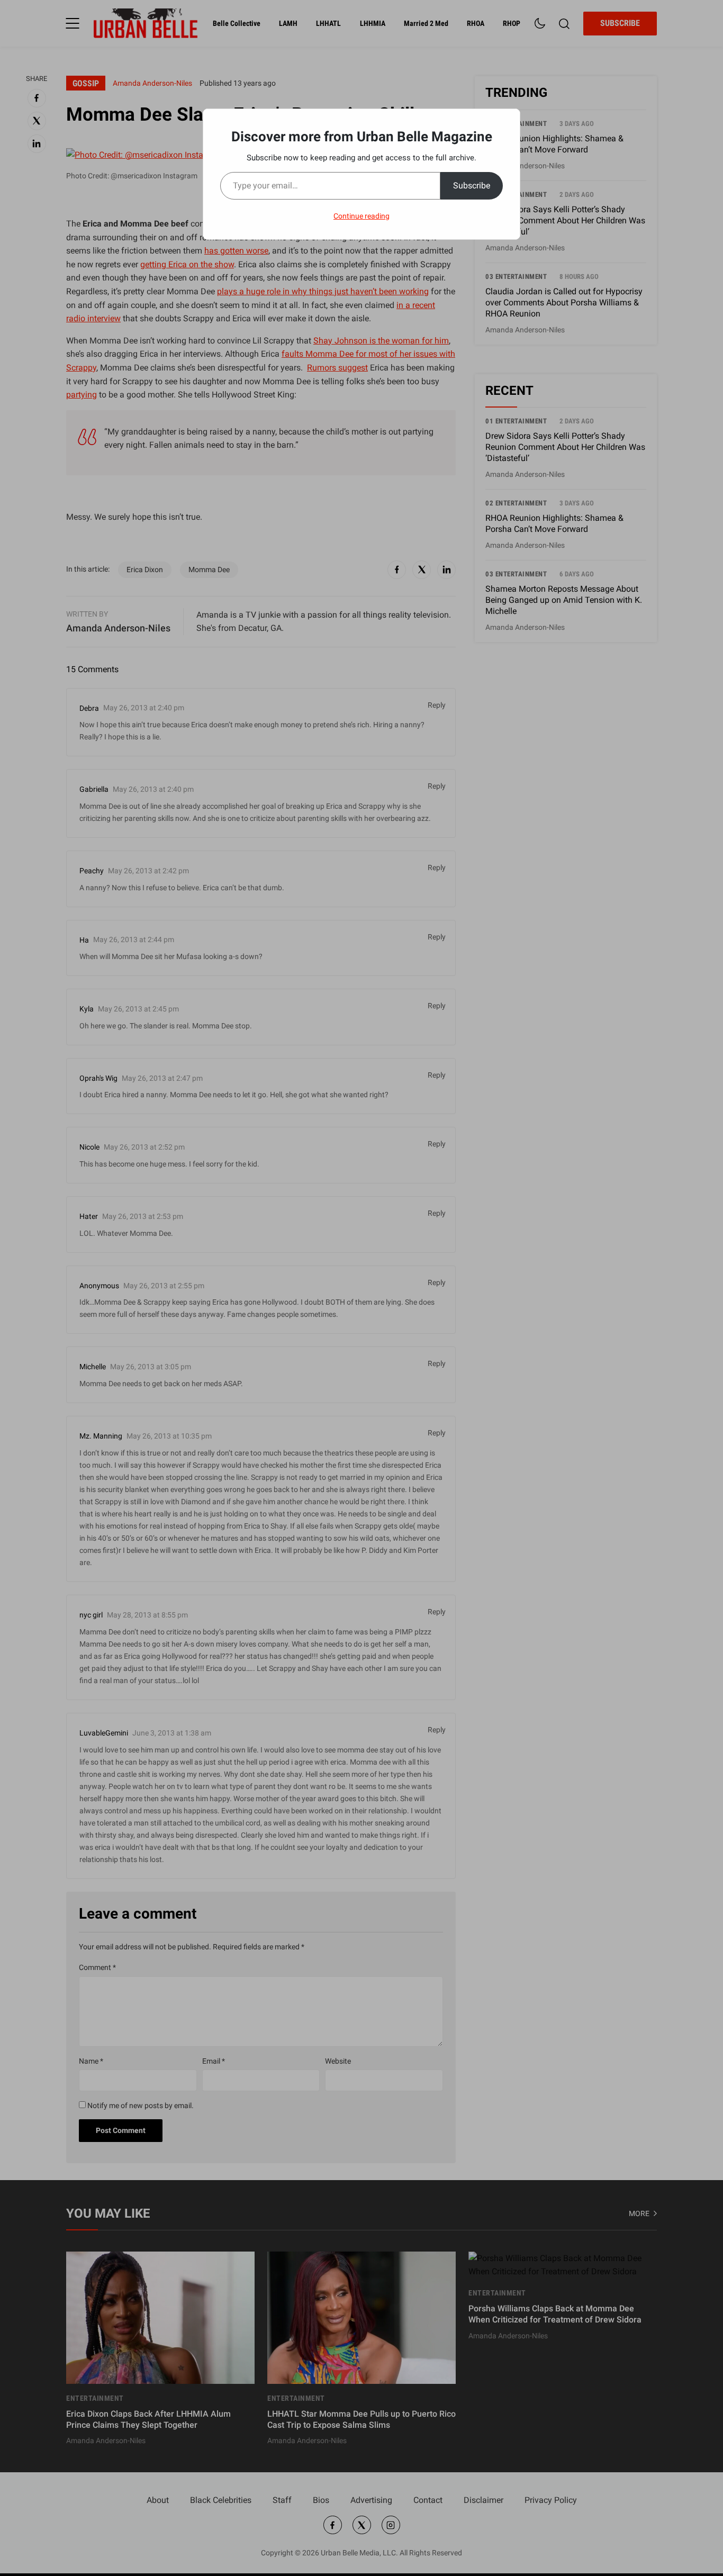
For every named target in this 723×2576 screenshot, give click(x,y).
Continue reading (361, 216)
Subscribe (472, 186)
